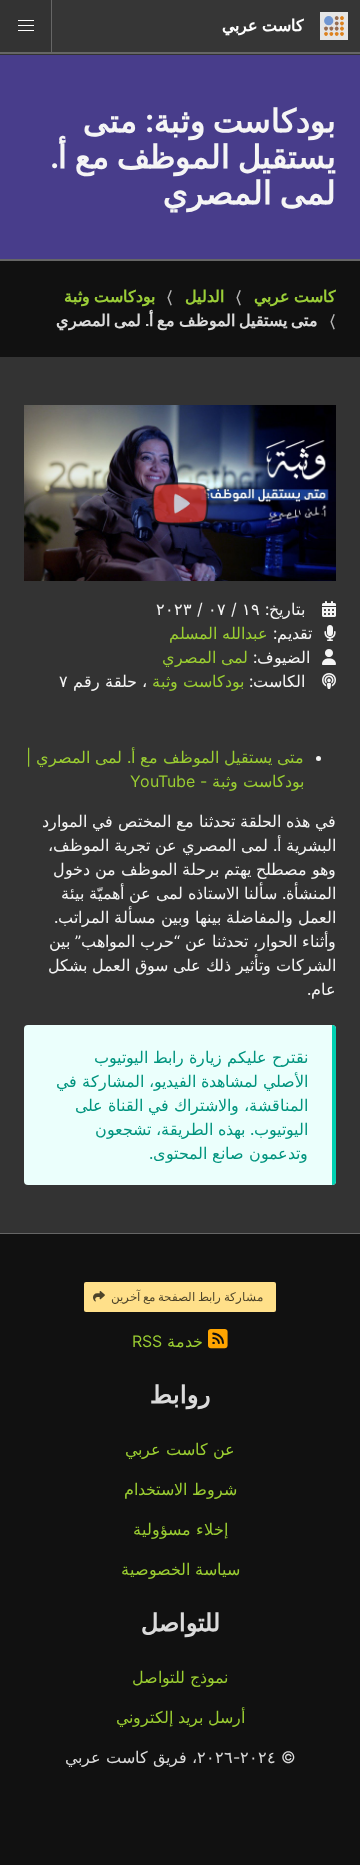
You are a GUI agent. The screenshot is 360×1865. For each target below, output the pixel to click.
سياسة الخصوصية (180, 1569)
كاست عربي (295, 296)
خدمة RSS (170, 1341)
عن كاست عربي (180, 1449)
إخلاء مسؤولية (180, 1529)
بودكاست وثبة (109, 296)
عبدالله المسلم (218, 633)
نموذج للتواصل (180, 1677)
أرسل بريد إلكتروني (180, 1717)
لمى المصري (205, 657)
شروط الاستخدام (180, 1489)
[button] (26, 26)
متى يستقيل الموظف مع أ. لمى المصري (187, 320)
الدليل (204, 296)
